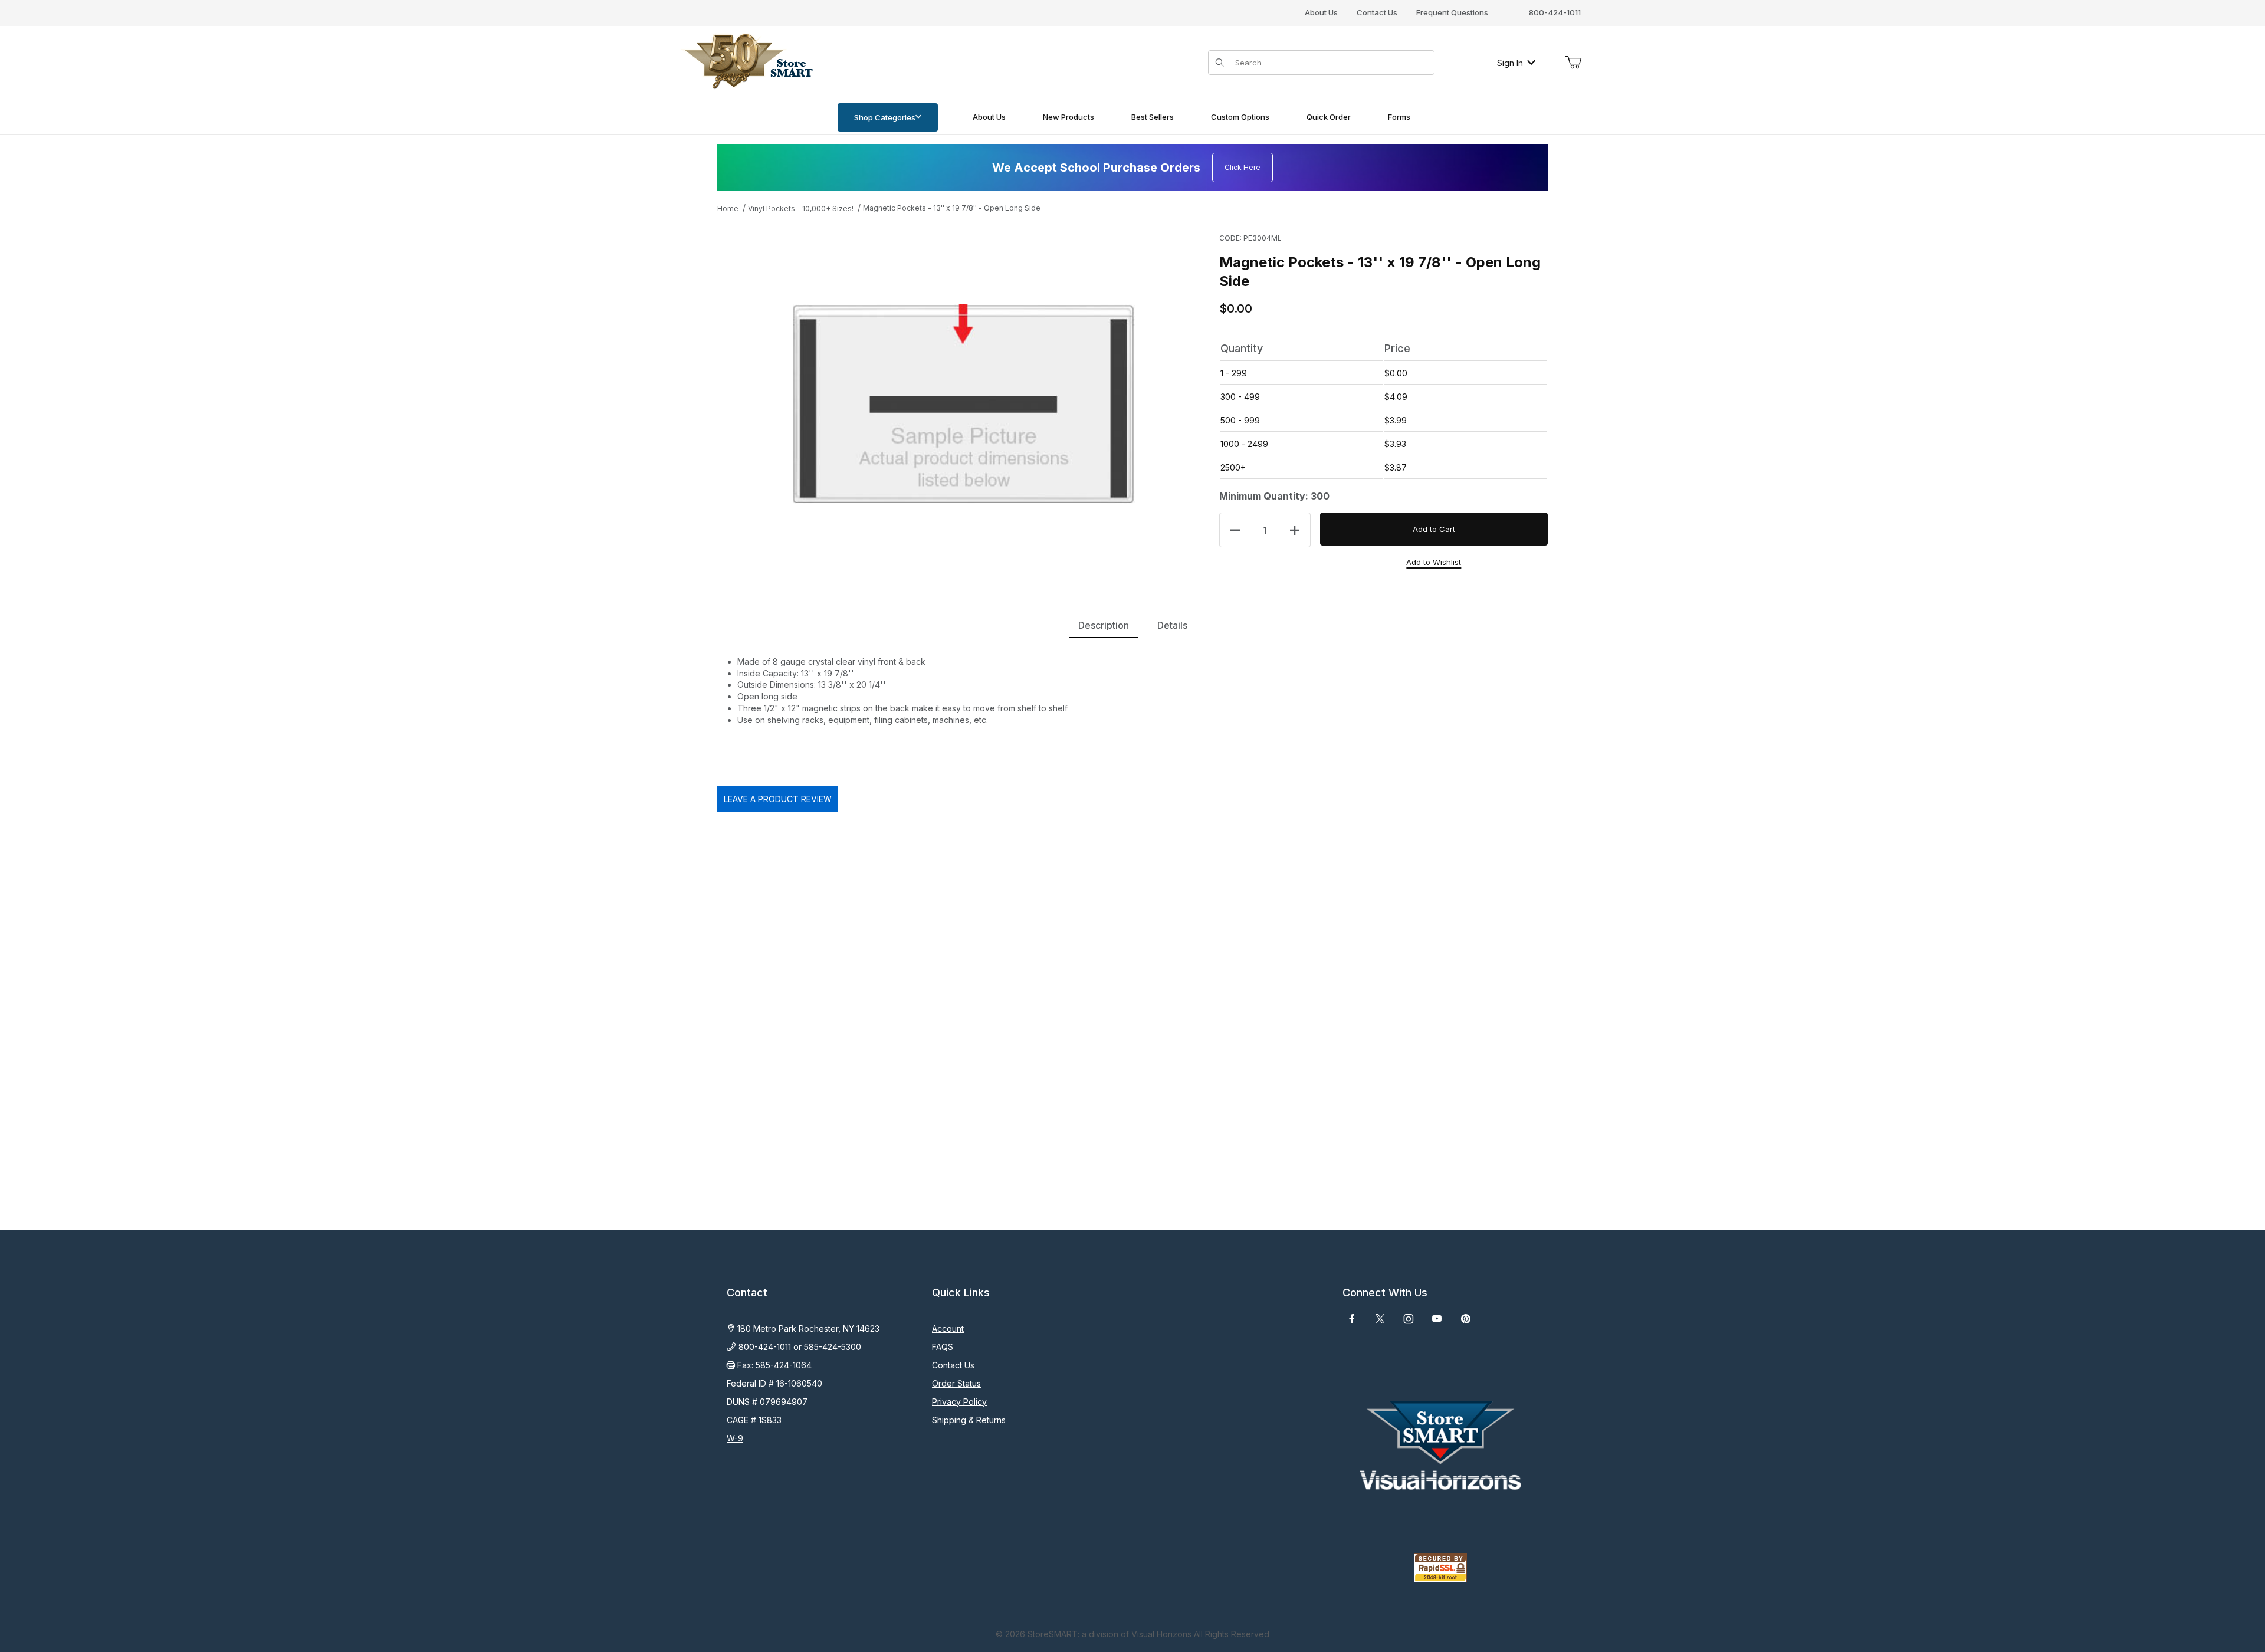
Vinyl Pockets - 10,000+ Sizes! (801, 208)
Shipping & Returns (969, 1420)
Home (728, 208)
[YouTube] (1437, 1319)
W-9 (735, 1438)
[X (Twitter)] (1380, 1319)
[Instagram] (1409, 1319)
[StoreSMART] (746, 62)
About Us (1321, 12)
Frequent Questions (1452, 12)
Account (948, 1329)
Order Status (956, 1383)
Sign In (1510, 63)
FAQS (943, 1347)
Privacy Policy (959, 1402)
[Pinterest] (1465, 1319)
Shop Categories (885, 117)
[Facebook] (1352, 1319)
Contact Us (1377, 12)
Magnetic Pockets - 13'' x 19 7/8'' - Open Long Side (952, 208)
